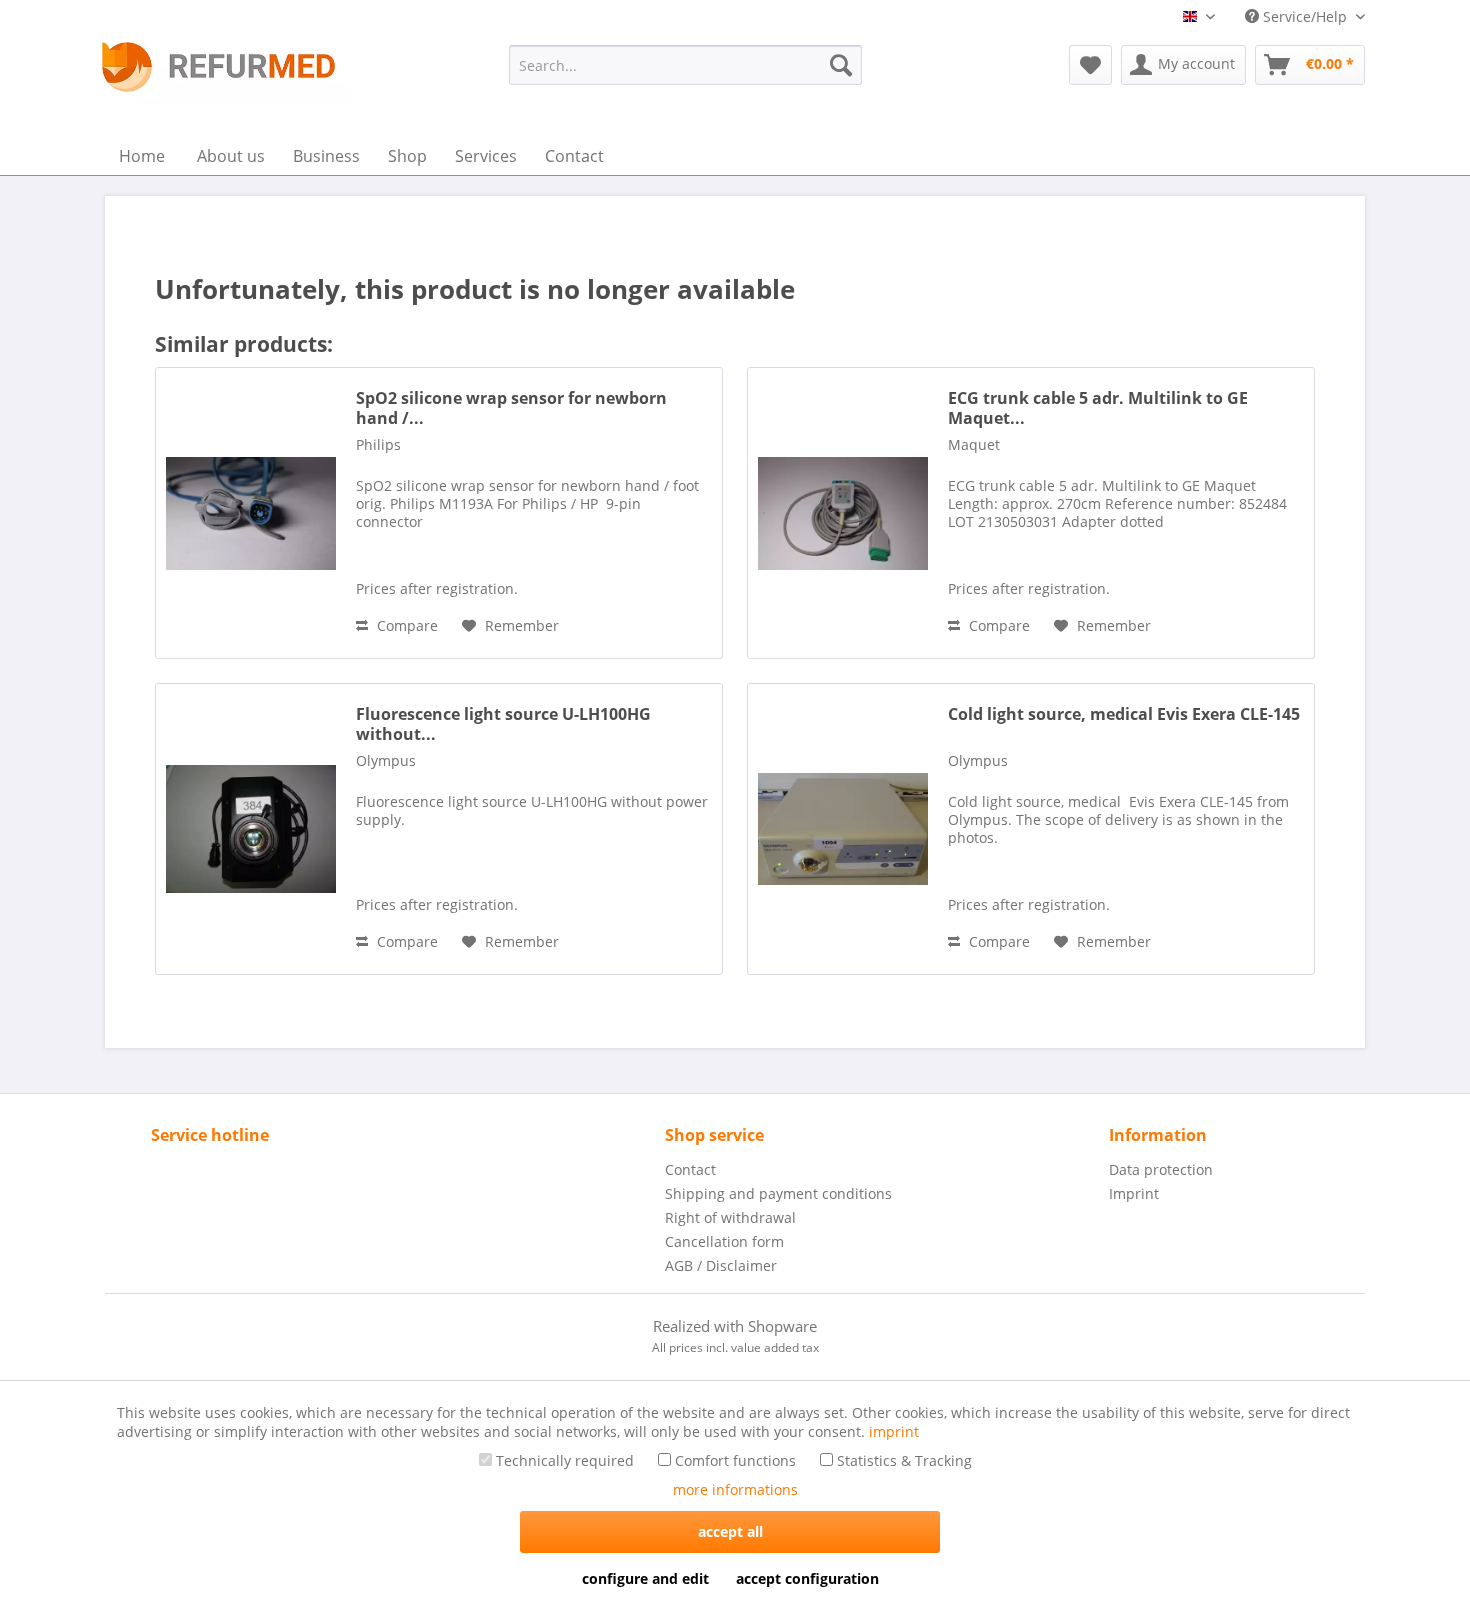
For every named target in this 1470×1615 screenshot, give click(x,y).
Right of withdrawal (730, 1217)
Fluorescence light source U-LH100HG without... (503, 724)
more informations (735, 1489)
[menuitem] (685, 65)
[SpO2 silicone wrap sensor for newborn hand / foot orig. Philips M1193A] (251, 513)
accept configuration (807, 1578)
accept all (730, 1531)
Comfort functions (733, 1460)
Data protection (1161, 1169)
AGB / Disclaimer (721, 1265)
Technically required (563, 1460)
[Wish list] (1090, 65)
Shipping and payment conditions (778, 1193)
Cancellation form (724, 1241)
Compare (405, 625)
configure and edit (645, 1578)
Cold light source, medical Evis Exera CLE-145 (1124, 714)
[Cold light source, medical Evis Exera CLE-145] (843, 829)
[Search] (841, 65)
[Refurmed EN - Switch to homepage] (218, 67)
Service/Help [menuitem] (1305, 16)
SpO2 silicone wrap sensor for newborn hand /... (511, 408)
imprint (894, 1431)
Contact (690, 1169)
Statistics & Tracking (902, 1460)
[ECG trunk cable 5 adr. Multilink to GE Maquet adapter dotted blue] (843, 513)
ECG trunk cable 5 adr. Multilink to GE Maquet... (1098, 408)
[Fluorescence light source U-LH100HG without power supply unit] (251, 829)
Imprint (1134, 1193)
